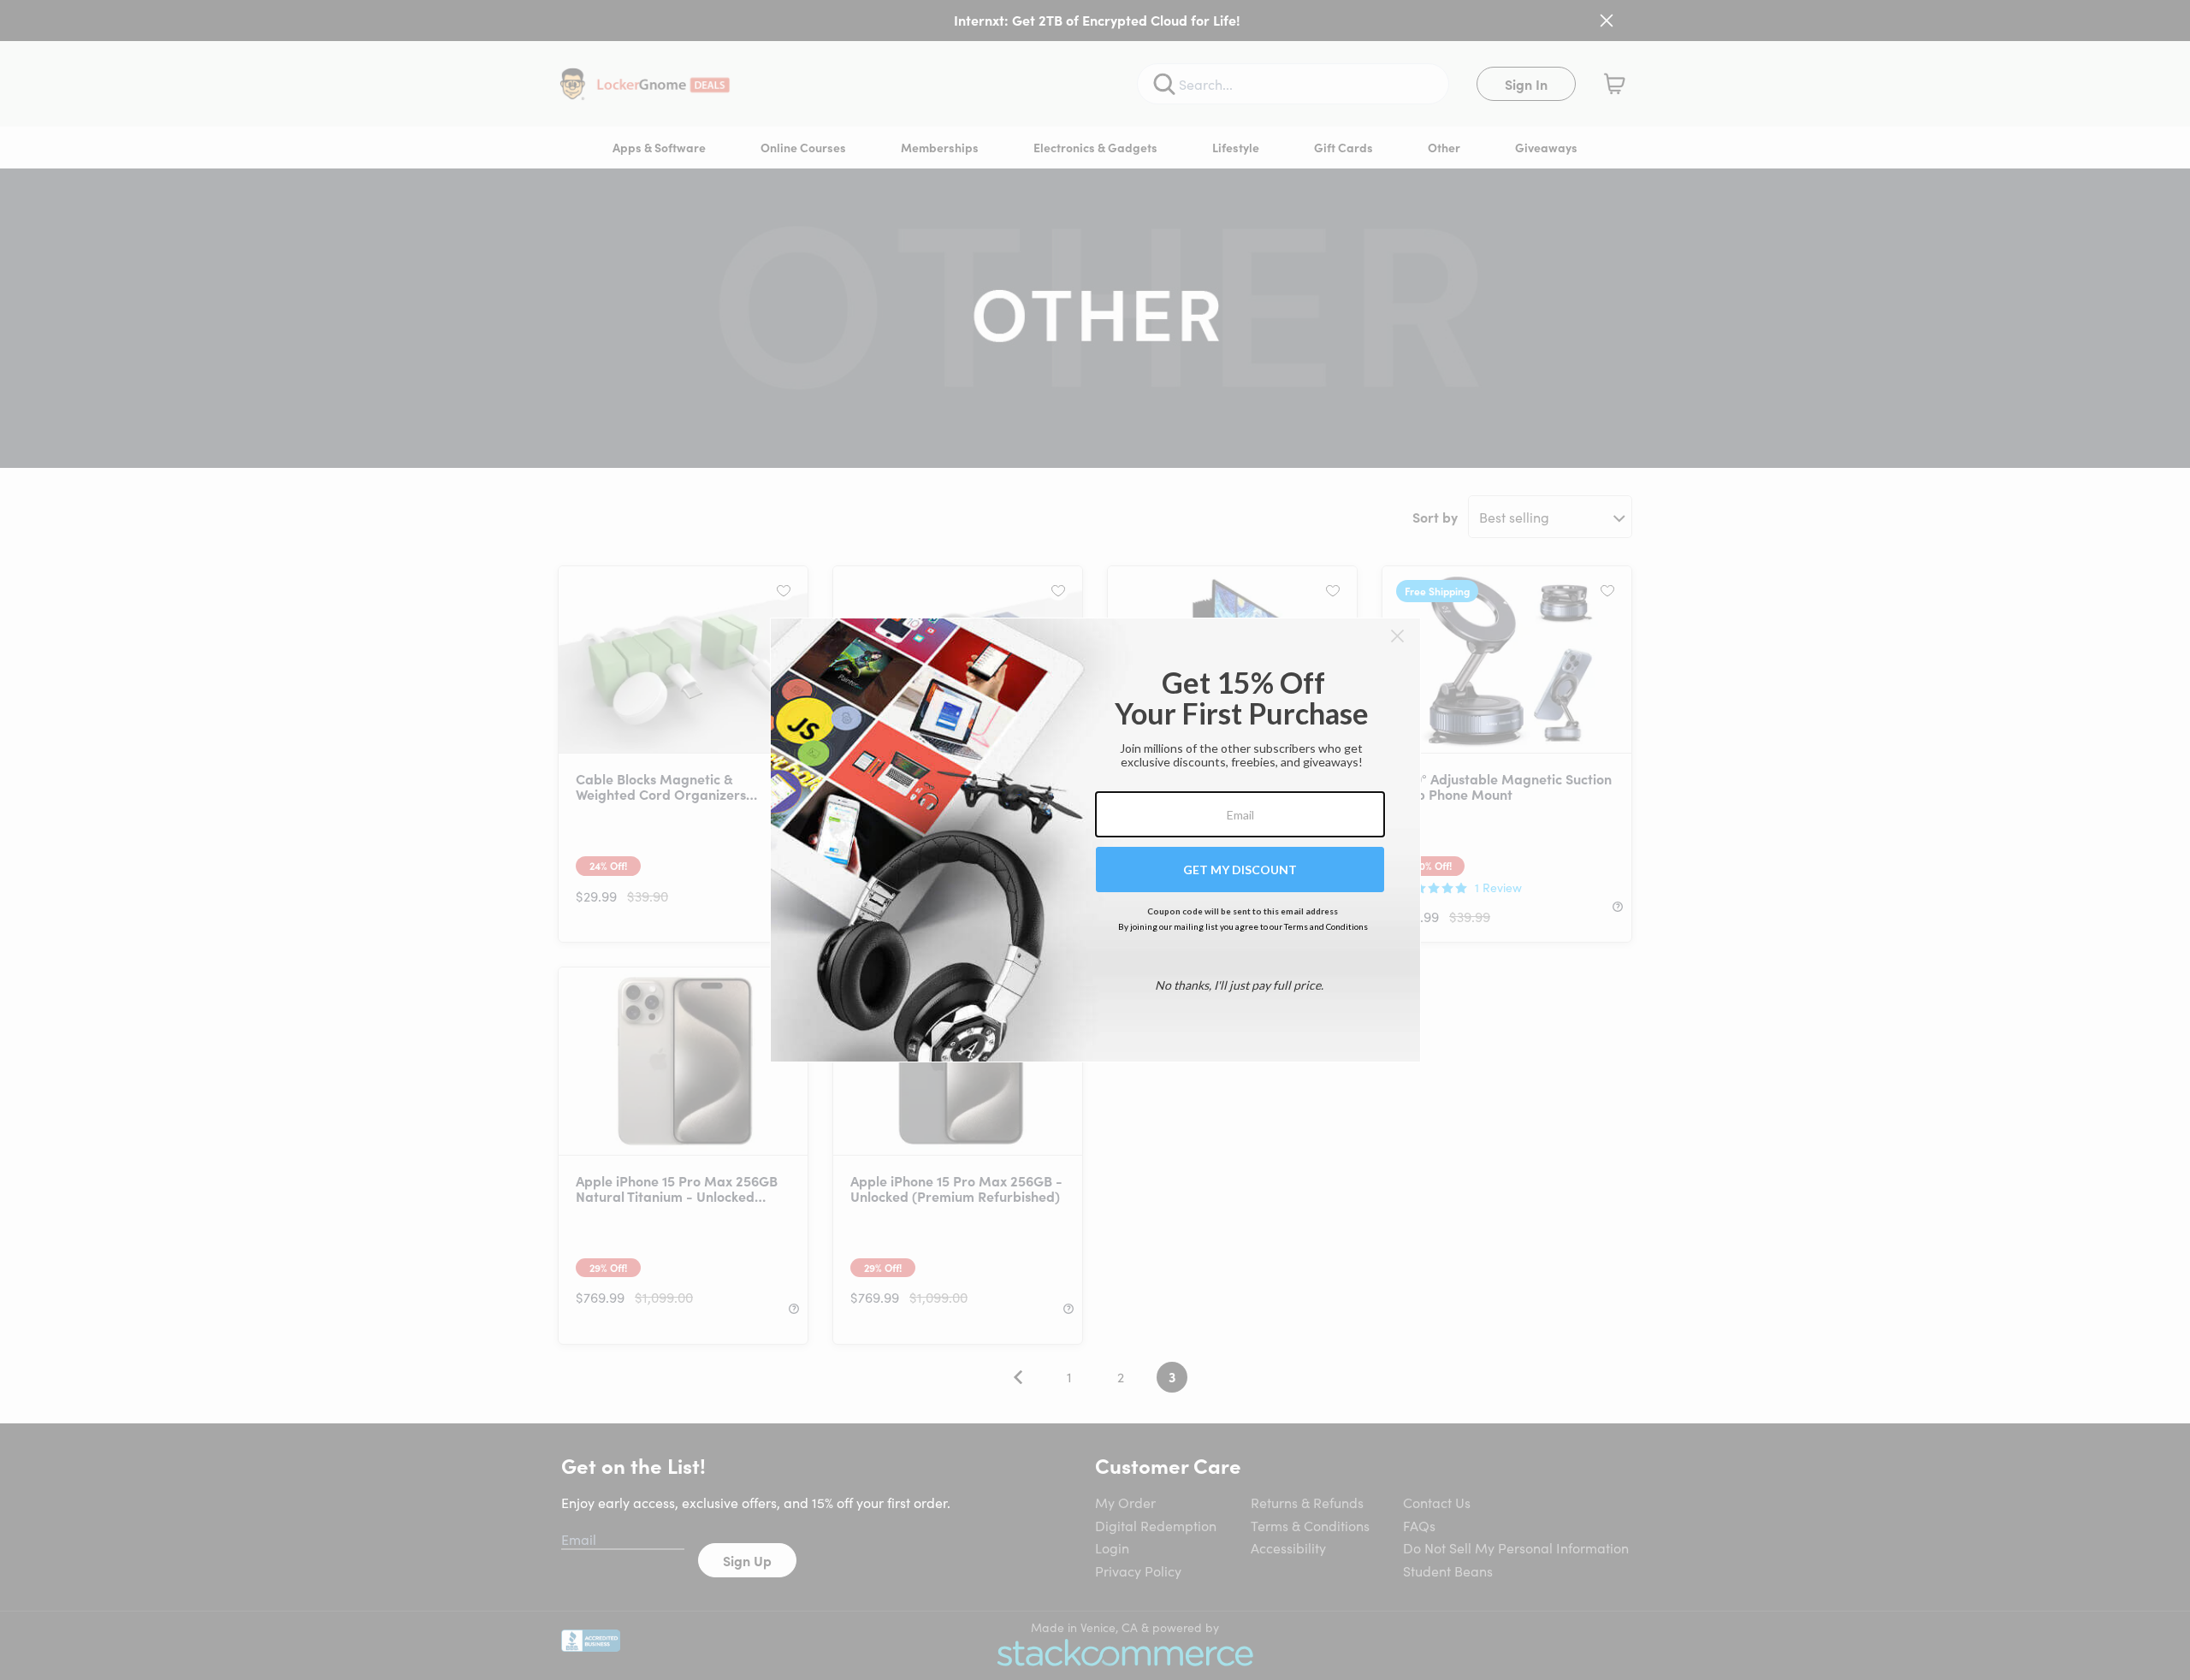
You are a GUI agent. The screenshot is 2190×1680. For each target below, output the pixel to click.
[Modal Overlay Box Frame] (1095, 840)
